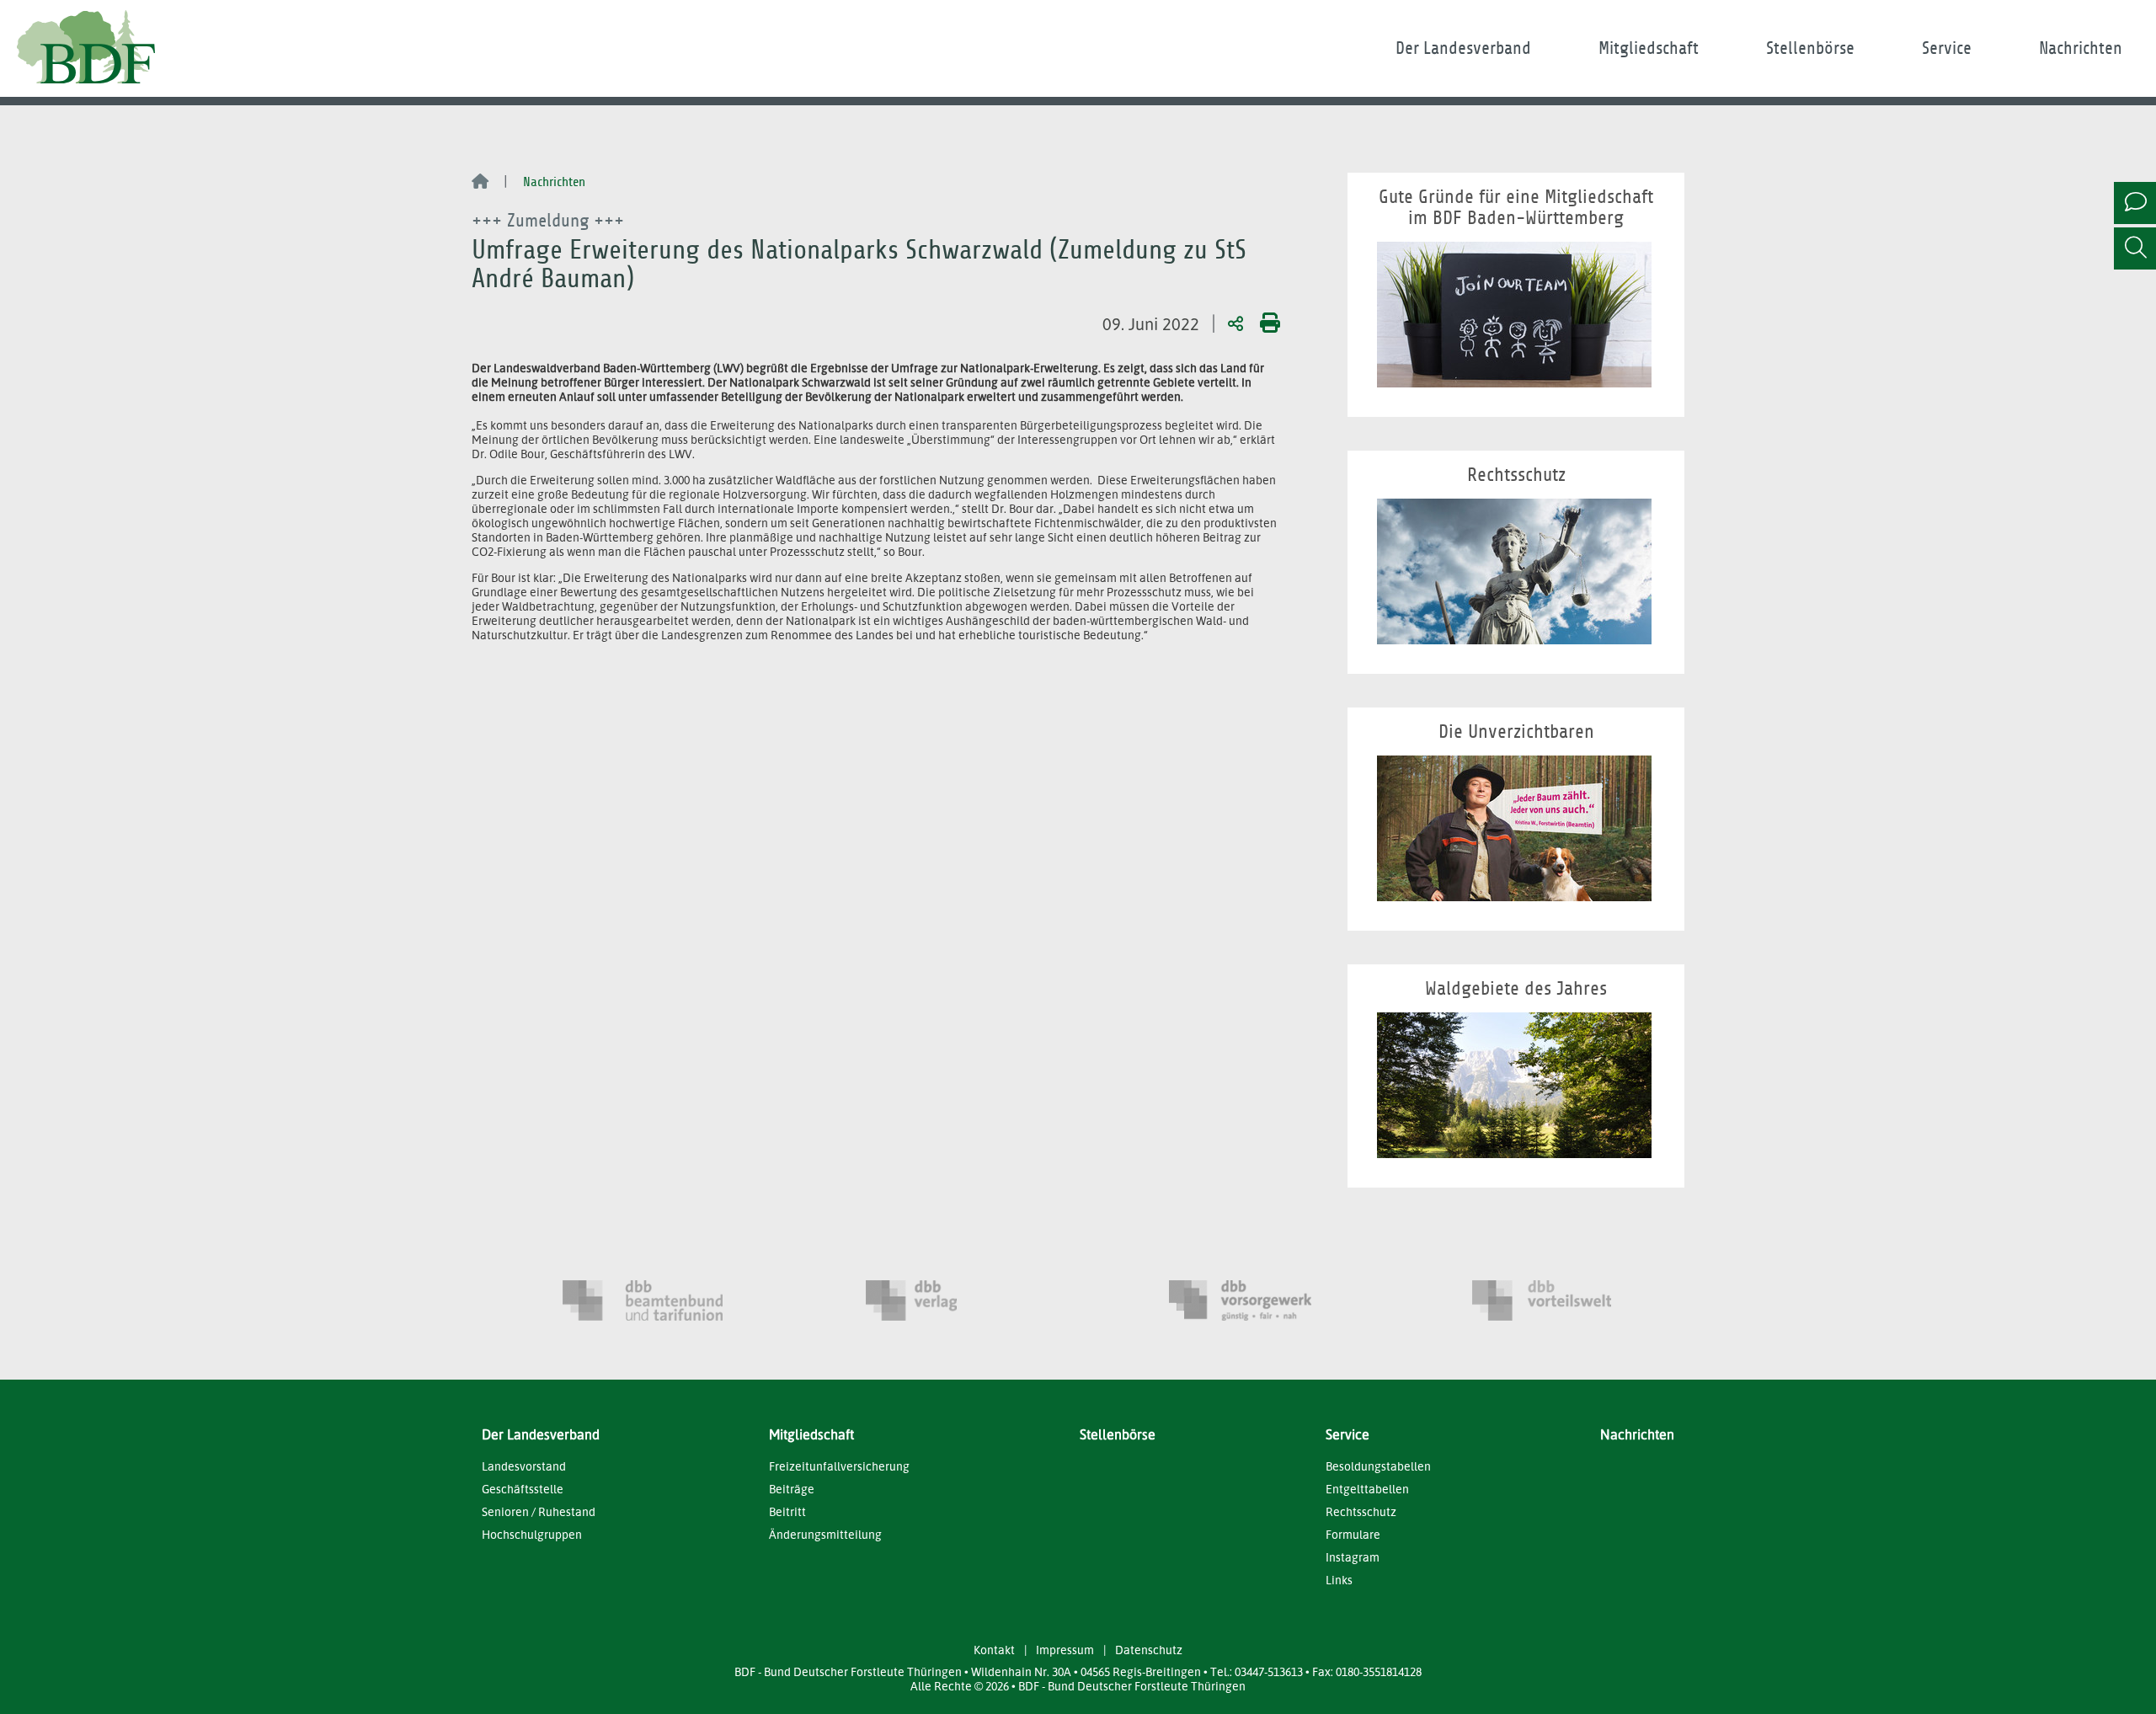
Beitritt (787, 1511)
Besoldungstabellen (1378, 1466)
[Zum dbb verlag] (946, 1300)
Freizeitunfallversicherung (839, 1466)
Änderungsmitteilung (825, 1534)
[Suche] (2135, 248)
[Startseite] (480, 183)
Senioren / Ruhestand (539, 1511)
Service (1947, 48)
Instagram (1353, 1557)
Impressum (1065, 1650)
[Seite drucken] (1267, 323)
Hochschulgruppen (532, 1534)
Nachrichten (2081, 48)
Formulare (1353, 1534)
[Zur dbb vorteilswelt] (1552, 1300)
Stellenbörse (1810, 48)
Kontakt (994, 1650)
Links (1339, 1580)
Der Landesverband (1463, 48)
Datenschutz (1149, 1650)
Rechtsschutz (1361, 1511)
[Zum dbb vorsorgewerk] (1249, 1300)
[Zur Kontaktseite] (2135, 203)
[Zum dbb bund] (643, 1300)
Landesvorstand (524, 1466)
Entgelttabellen (1367, 1489)
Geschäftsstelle (523, 1489)
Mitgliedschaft (1649, 48)
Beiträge (792, 1489)
